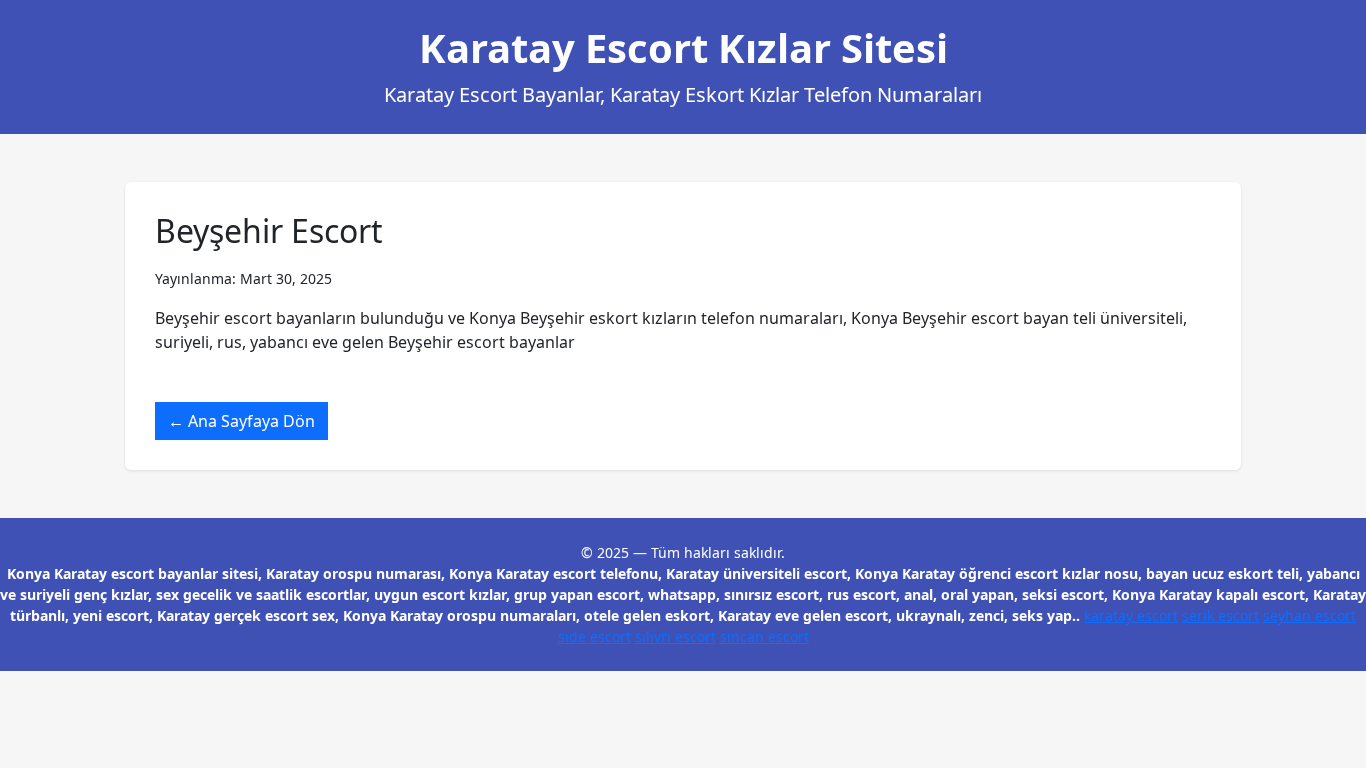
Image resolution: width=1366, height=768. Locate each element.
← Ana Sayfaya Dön (241, 421)
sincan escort (764, 636)
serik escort (1220, 615)
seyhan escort (1309, 615)
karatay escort (1131, 615)
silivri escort (675, 636)
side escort (594, 636)
